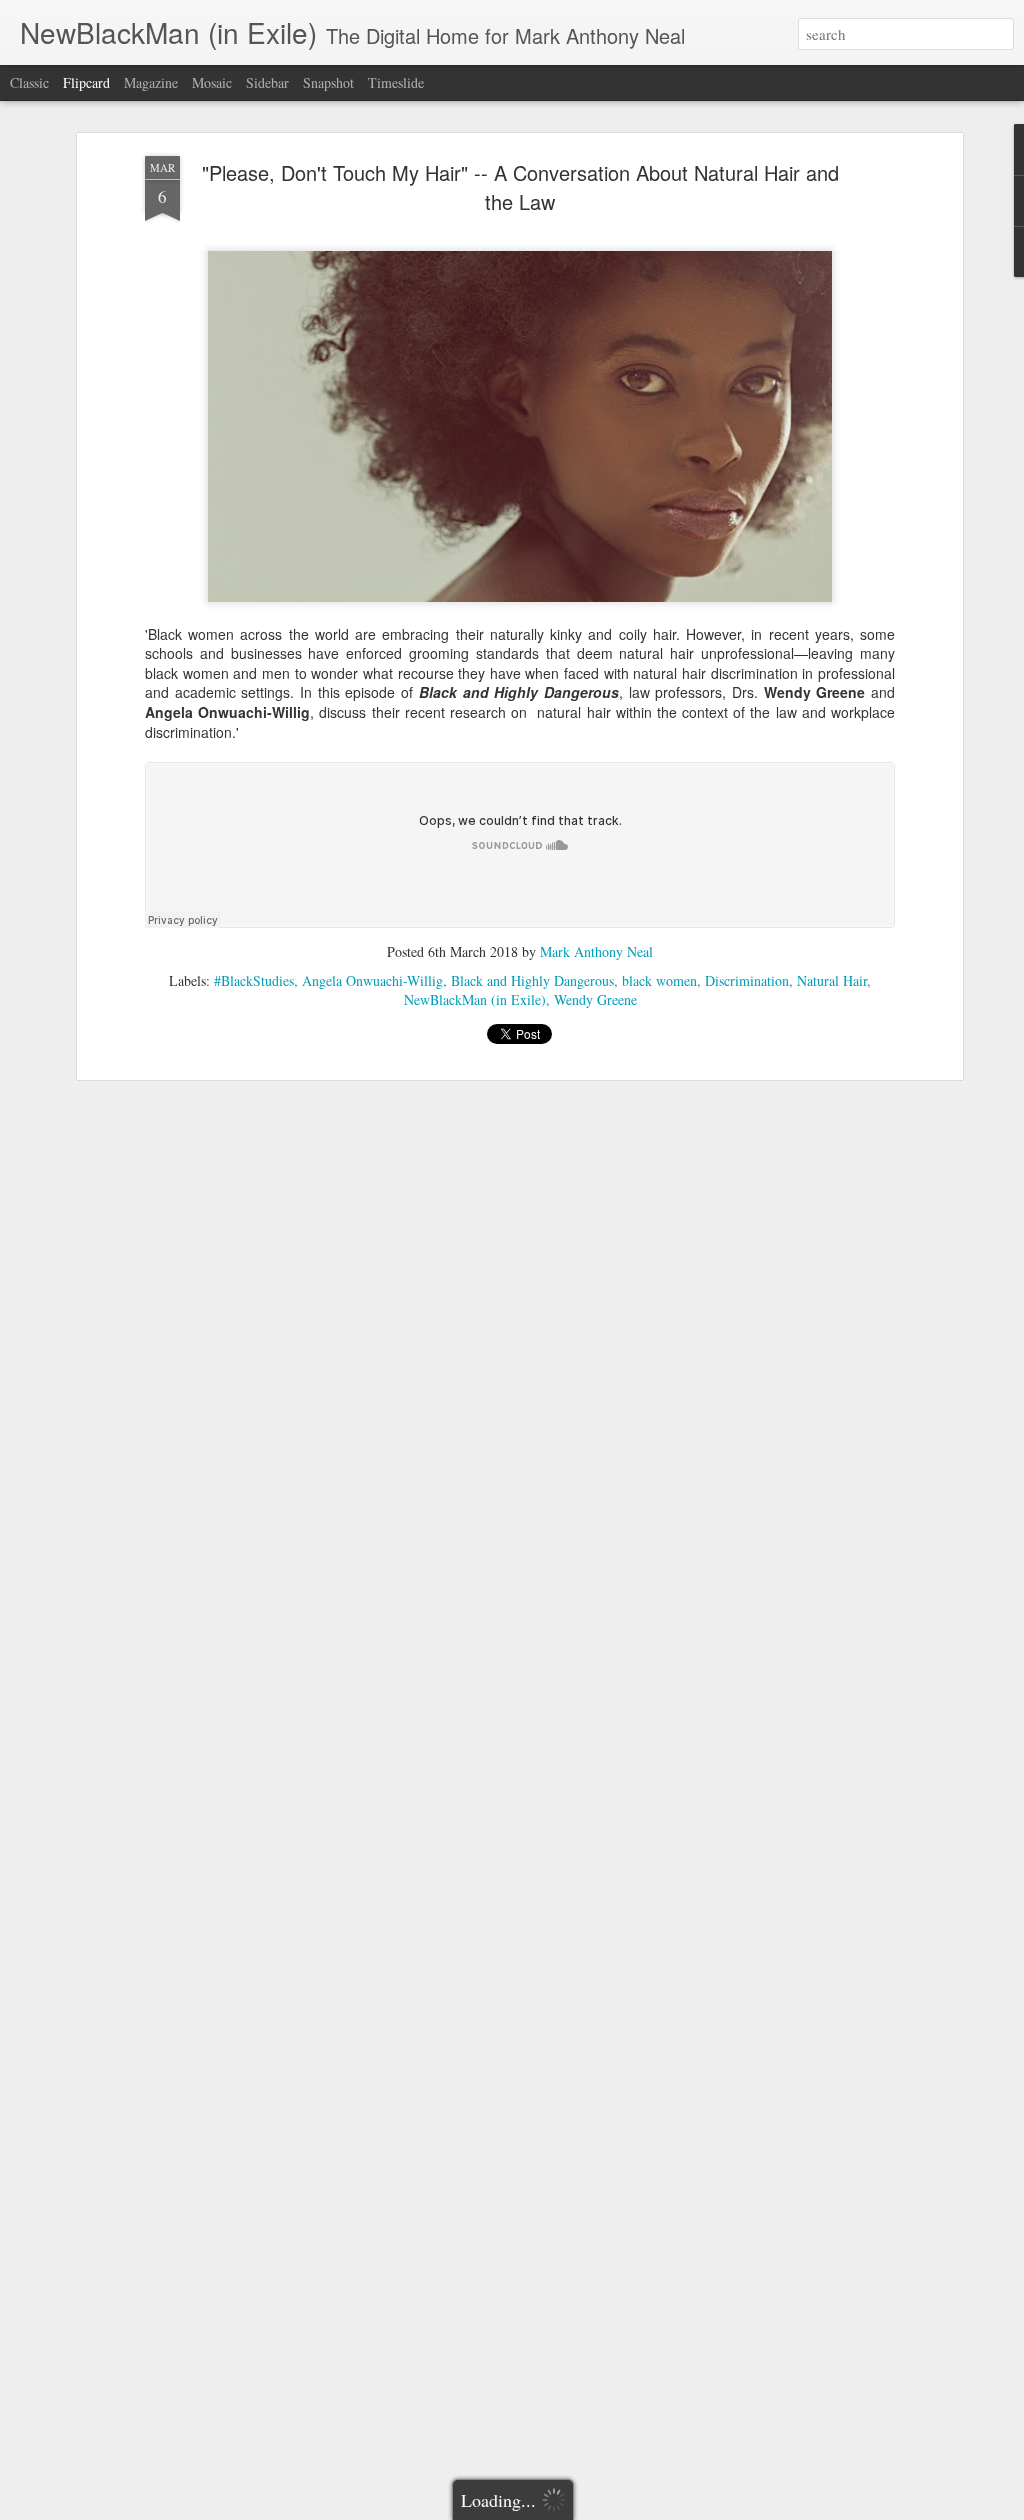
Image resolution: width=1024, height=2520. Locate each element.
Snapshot (328, 82)
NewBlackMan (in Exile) (475, 999)
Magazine (151, 82)
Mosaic (212, 82)
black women (659, 980)
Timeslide (396, 82)
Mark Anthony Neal (596, 951)
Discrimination (747, 980)
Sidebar (267, 82)
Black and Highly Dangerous (532, 980)
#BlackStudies (254, 980)
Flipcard (86, 82)
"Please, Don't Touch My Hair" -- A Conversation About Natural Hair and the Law (520, 187)
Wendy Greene (595, 999)
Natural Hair (832, 980)
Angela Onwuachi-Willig (372, 980)
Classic (29, 82)
